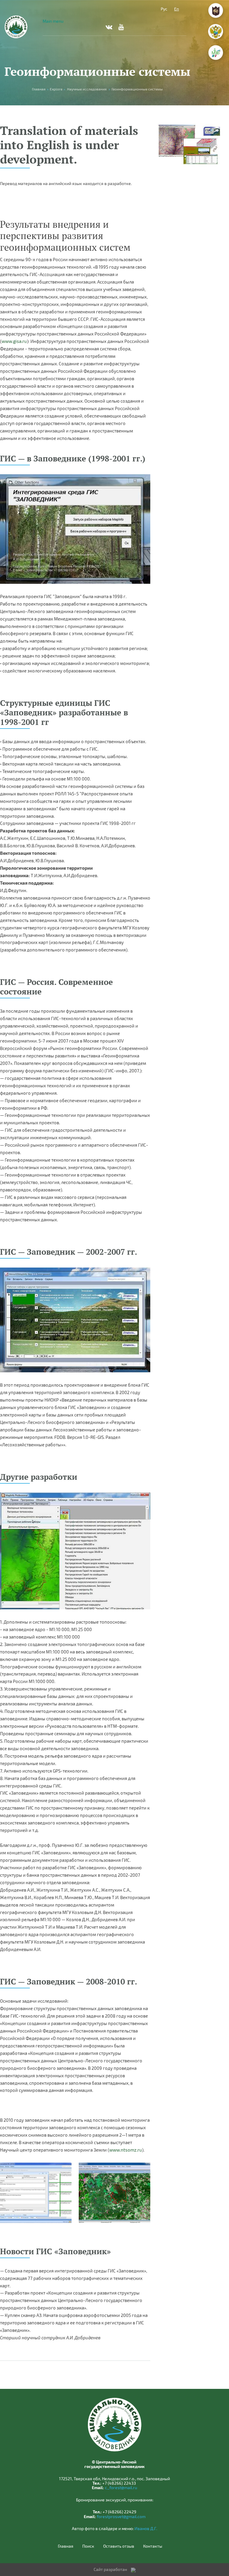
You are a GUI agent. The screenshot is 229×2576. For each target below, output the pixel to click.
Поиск (88, 2546)
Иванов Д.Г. (146, 2528)
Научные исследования (87, 89)
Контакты (153, 2546)
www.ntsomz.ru (126, 2150)
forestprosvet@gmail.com (121, 2516)
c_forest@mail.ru (121, 2488)
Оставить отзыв (119, 2546)
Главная (66, 2546)
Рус (164, 9)
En (177, 9)
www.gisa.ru (14, 341)
